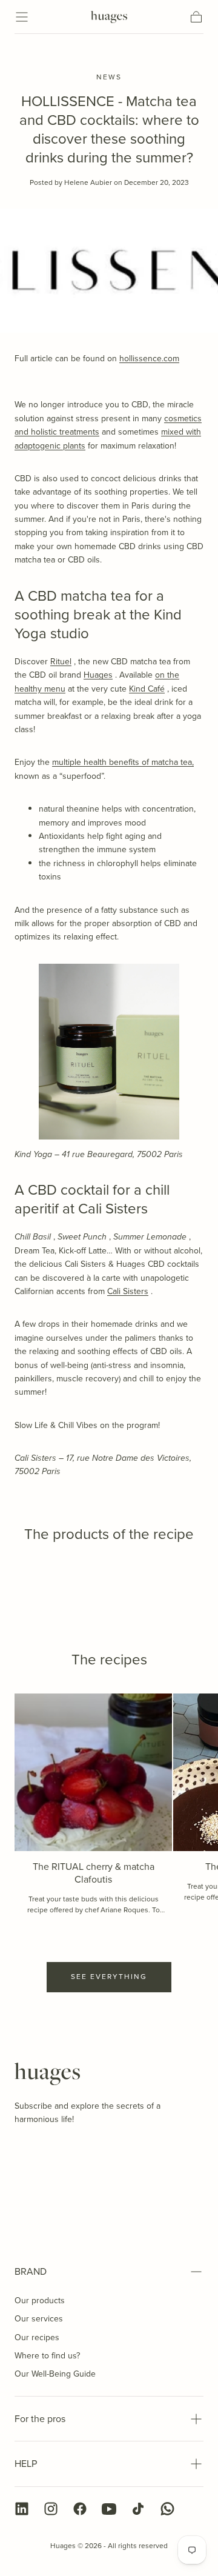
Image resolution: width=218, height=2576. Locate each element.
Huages (98, 675)
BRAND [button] (31, 2271)
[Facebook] (80, 2509)
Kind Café (147, 689)
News (109, 78)
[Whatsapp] (167, 2509)
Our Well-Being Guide (55, 2374)
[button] (22, 17)
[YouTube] (109, 2509)
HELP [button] (26, 2464)
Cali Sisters (128, 1291)
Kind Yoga (33, 1154)
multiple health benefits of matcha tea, (123, 762)
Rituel (61, 662)
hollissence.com (149, 359)
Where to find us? (47, 2356)
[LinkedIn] (22, 2509)
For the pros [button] (40, 2419)
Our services (39, 2319)
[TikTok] (138, 2509)
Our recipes (37, 2337)
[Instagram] (51, 2509)
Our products (40, 2301)
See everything (109, 1977)
